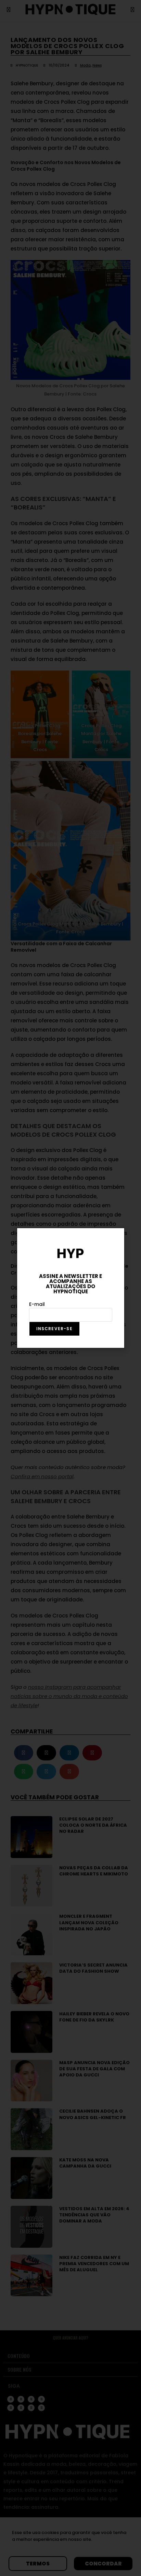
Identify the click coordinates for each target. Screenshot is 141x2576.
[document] (70, 1288)
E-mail (37, 1304)
